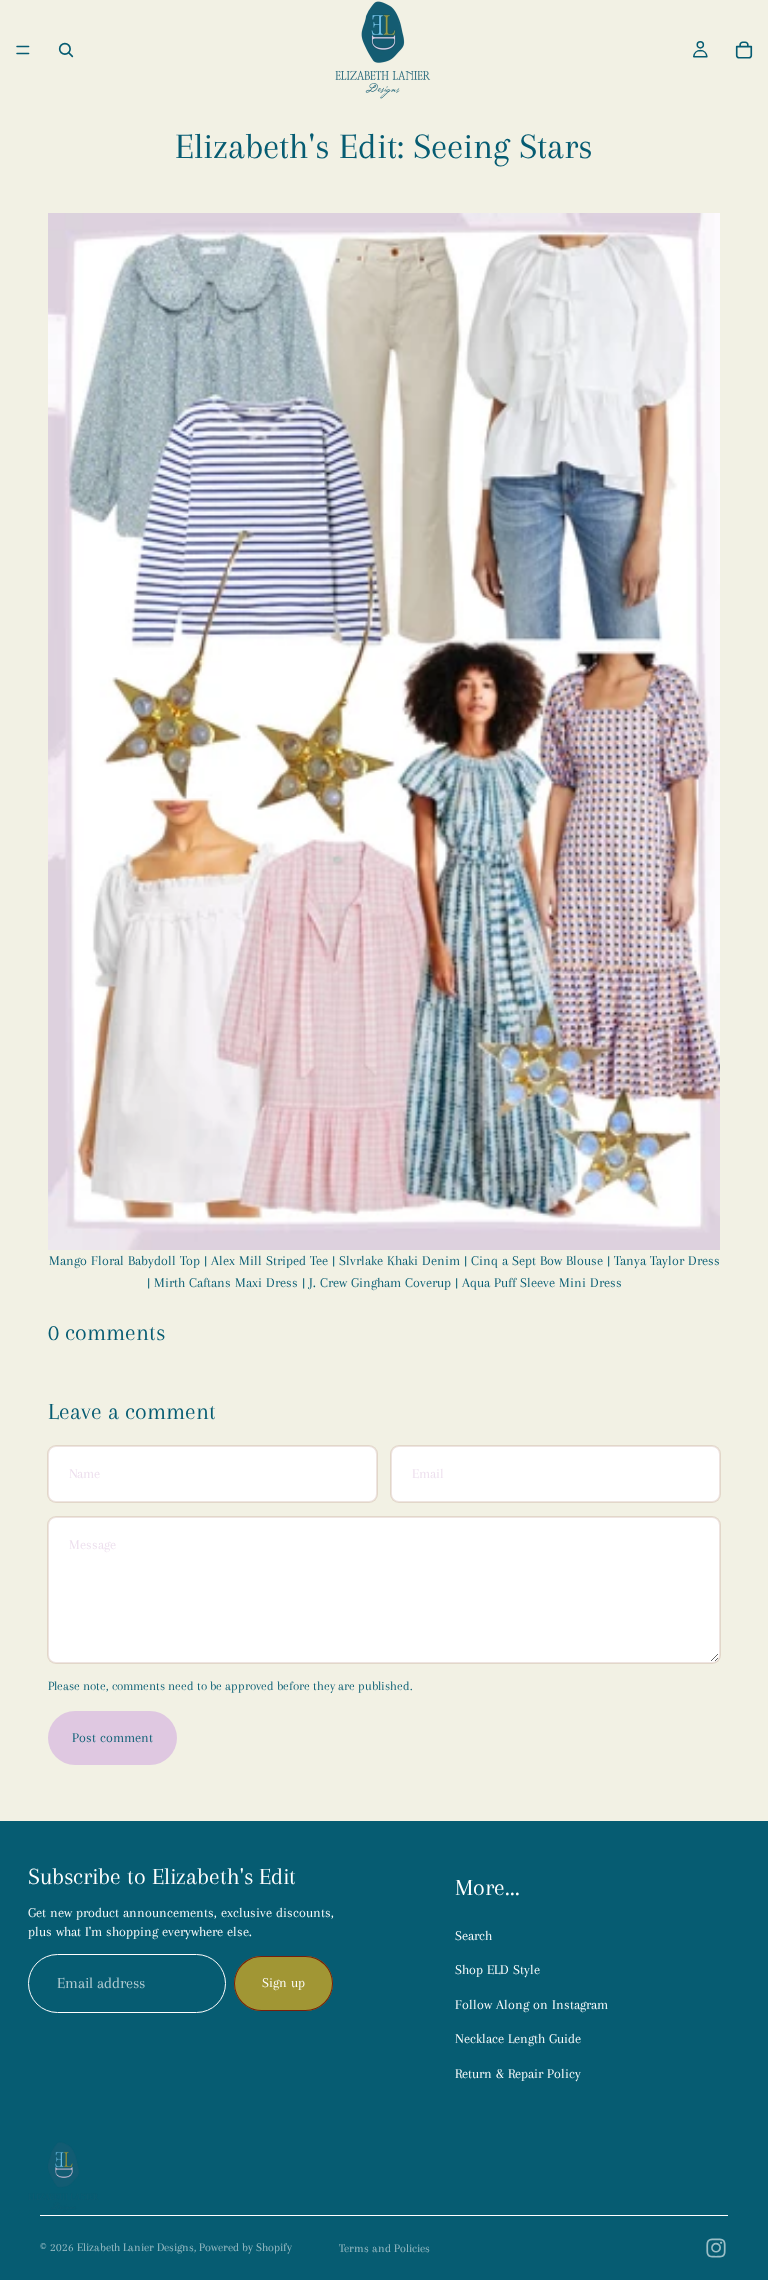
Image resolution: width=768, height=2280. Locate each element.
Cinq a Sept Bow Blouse (537, 1260)
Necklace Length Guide (518, 2038)
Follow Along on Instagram (531, 2004)
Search (473, 1935)
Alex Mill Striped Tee (269, 1260)
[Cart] (744, 50)
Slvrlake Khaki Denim (399, 1260)
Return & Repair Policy (518, 2073)
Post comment (112, 1737)
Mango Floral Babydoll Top (124, 1260)
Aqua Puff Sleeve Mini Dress (540, 1282)
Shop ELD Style (497, 1969)
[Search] (66, 50)
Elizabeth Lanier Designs (135, 2247)
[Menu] (23, 50)
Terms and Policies (384, 2248)
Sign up (283, 1982)
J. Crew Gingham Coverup (380, 1282)
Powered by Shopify (245, 2247)
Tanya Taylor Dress (667, 1260)
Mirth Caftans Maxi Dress (226, 1282)
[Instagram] (716, 2248)
